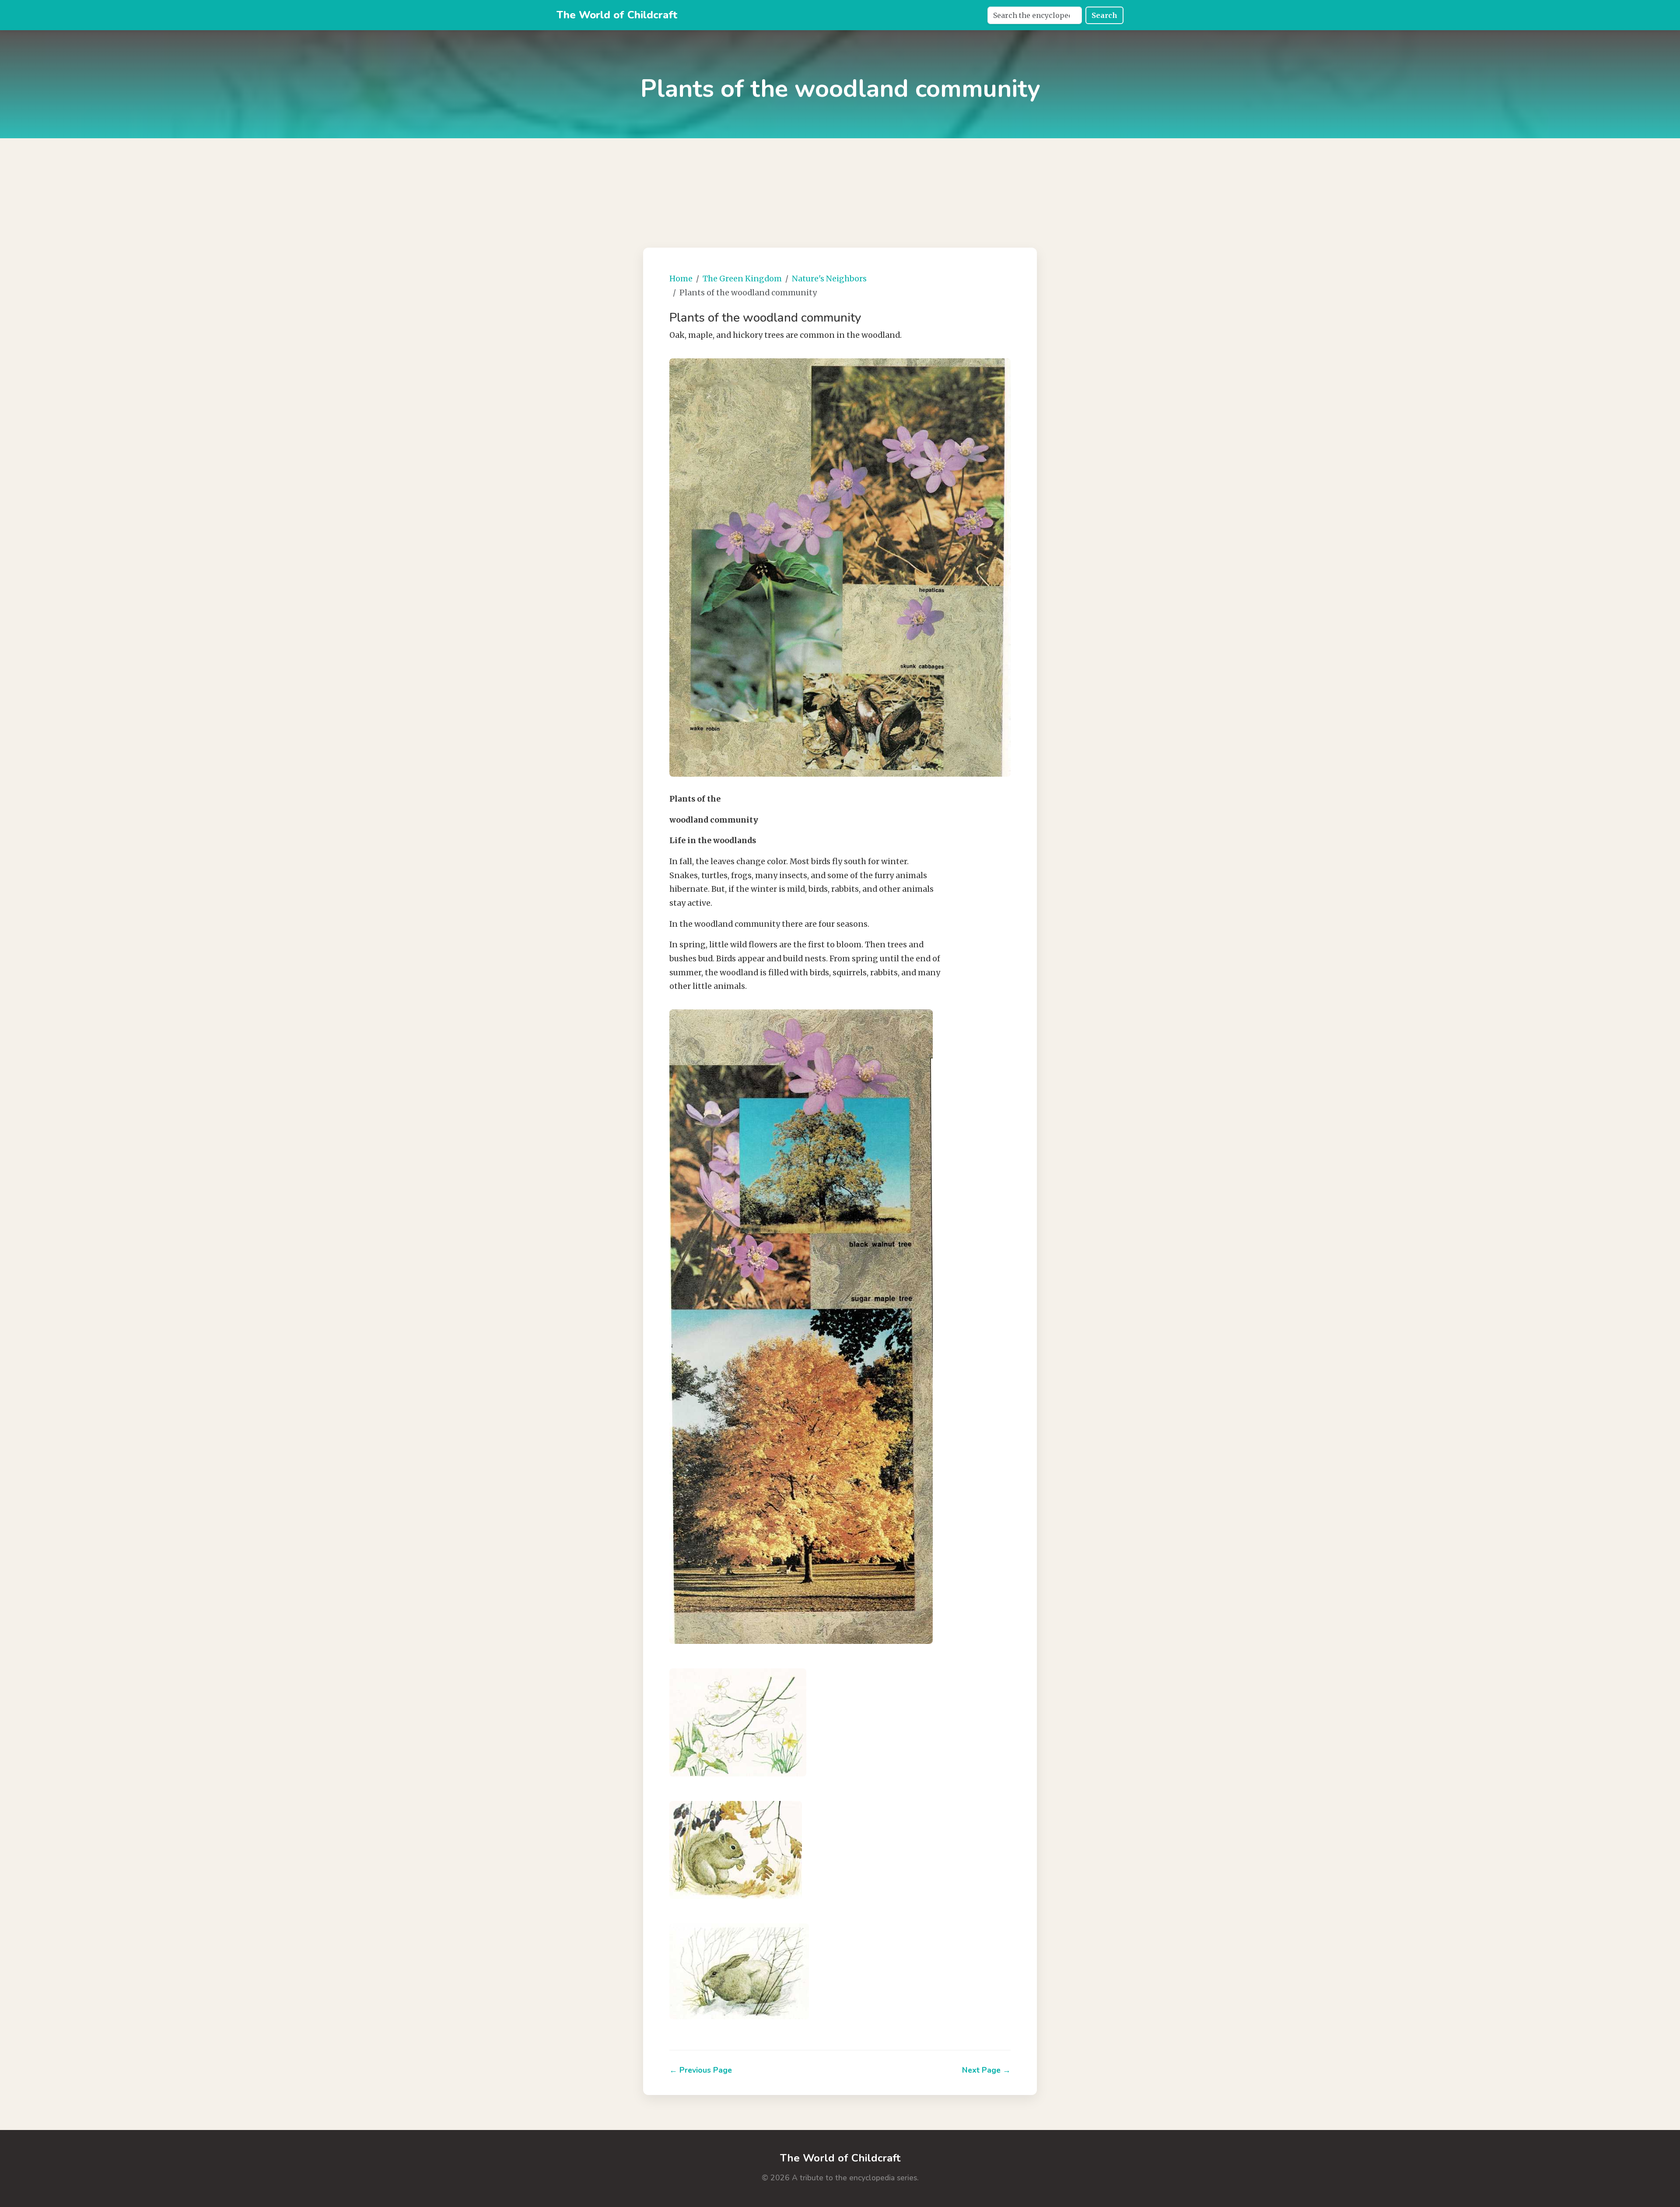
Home (681, 279)
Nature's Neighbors (829, 279)
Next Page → (986, 2070)
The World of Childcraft (617, 15)
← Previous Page (701, 2070)
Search (1104, 15)
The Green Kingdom (742, 279)
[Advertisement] (840, 182)
